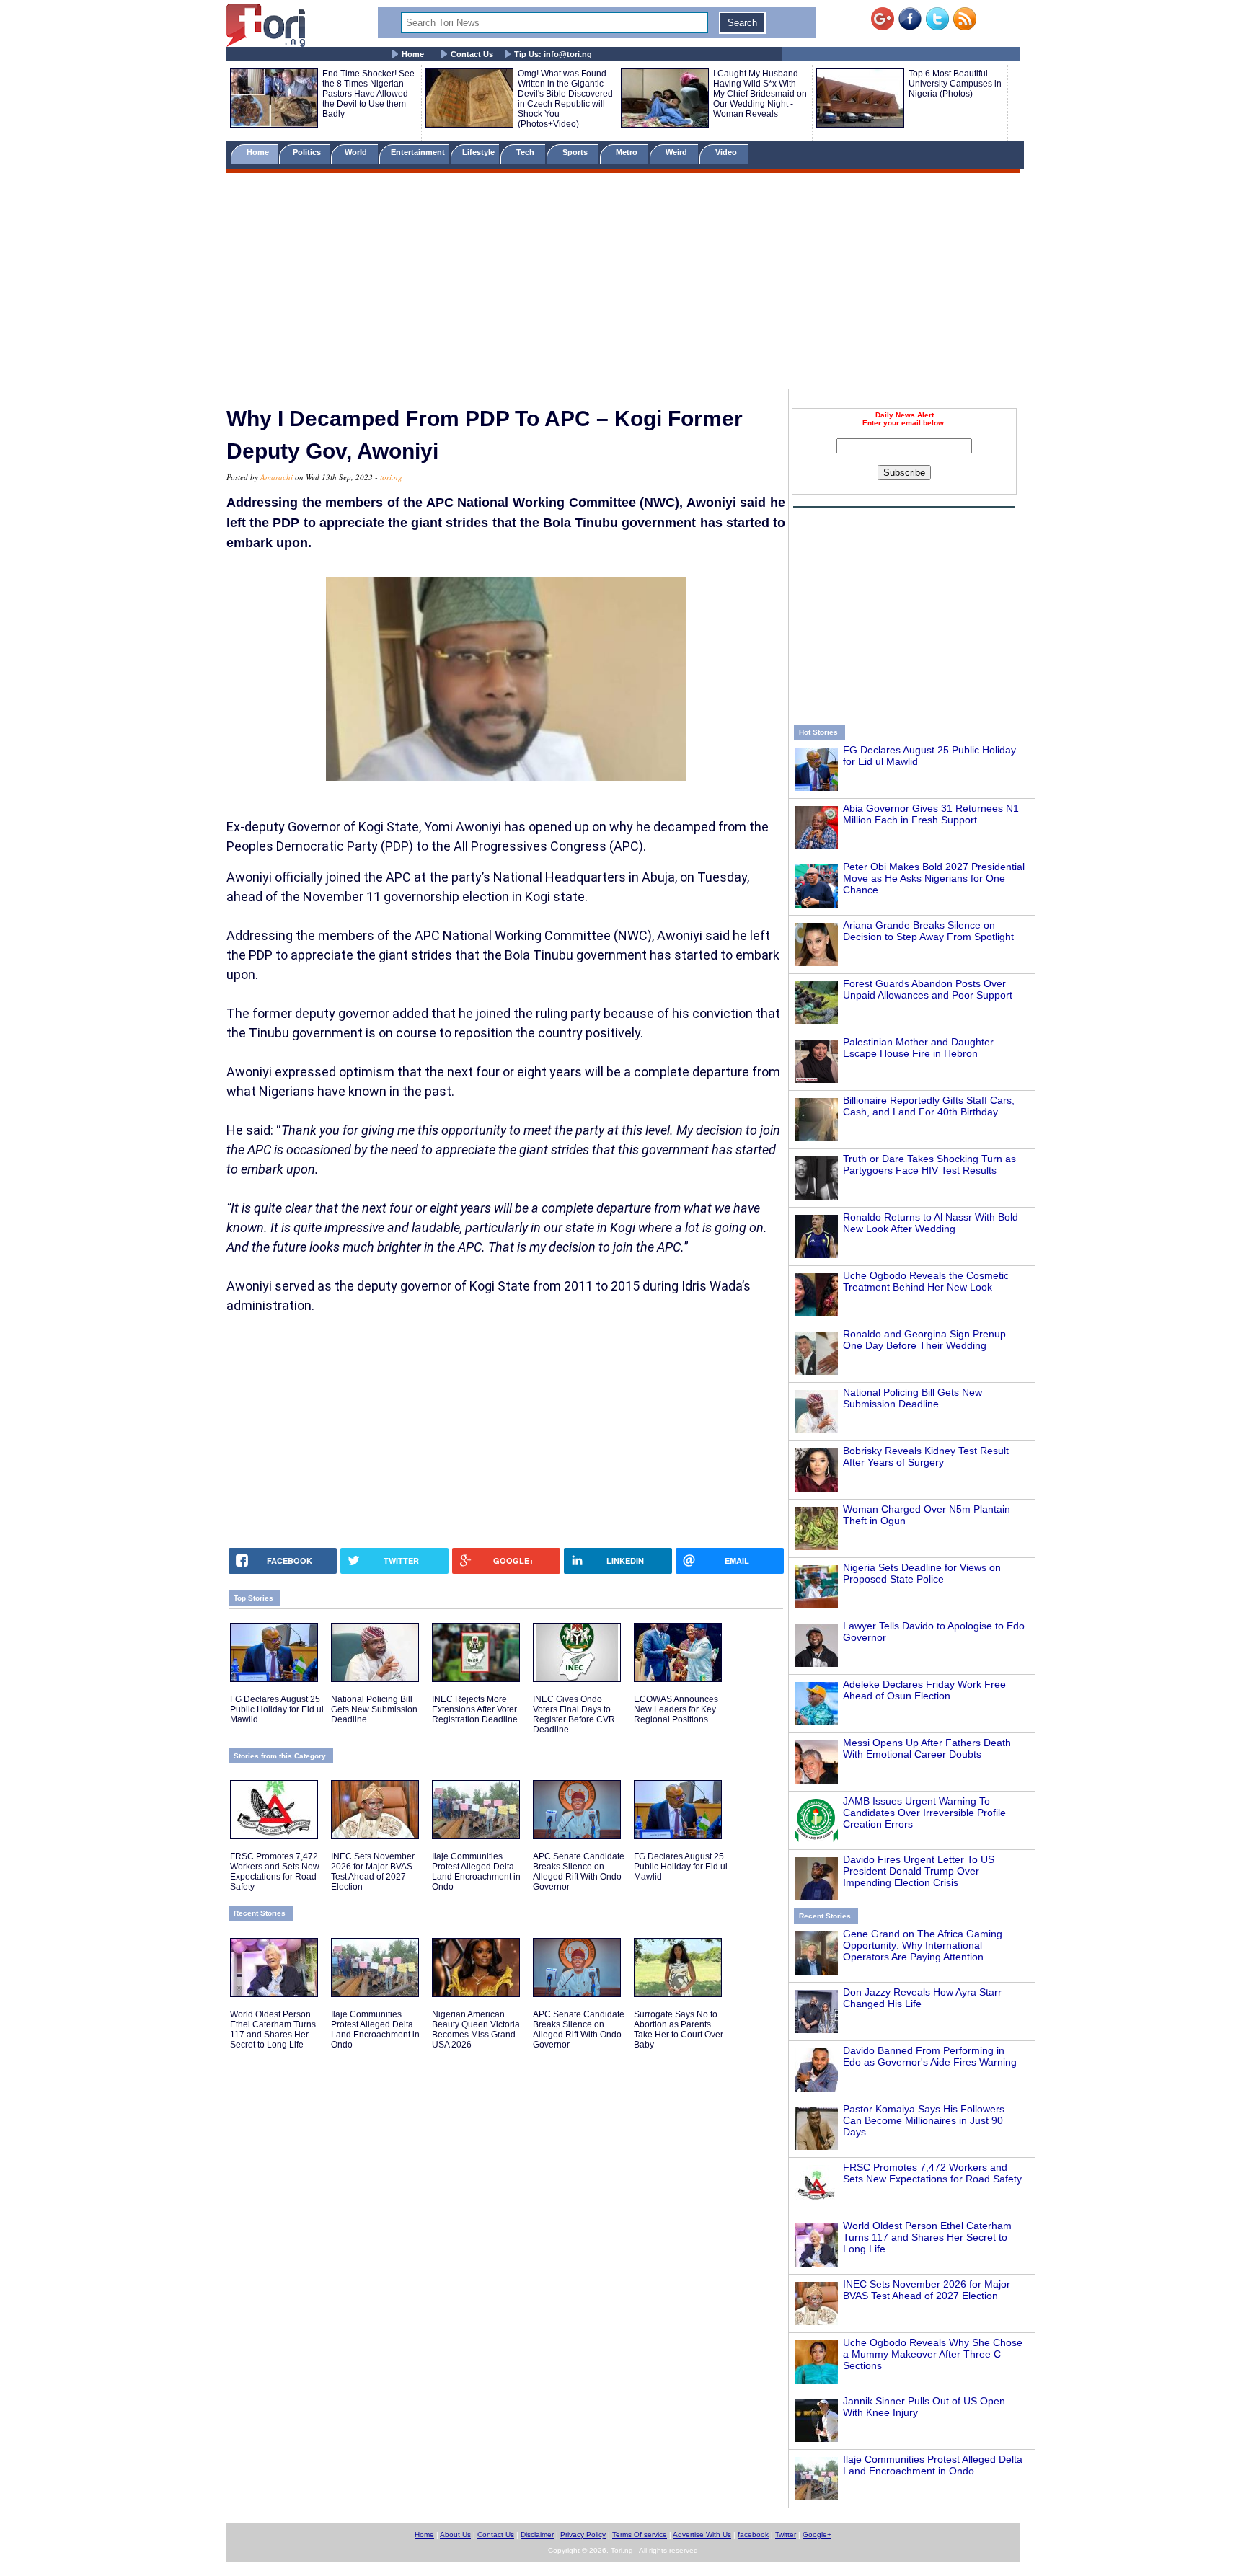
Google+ (817, 2535)
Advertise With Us (702, 2535)
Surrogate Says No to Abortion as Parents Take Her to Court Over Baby (679, 2030)
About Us (455, 2535)
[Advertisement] (623, 283)
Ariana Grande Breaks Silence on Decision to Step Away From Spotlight (928, 931)
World (358, 152)
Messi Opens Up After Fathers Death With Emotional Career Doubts (927, 1748)
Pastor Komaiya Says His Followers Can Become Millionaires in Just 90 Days (924, 2120)
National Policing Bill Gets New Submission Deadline (913, 1398)
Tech (526, 152)
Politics (308, 152)
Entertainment (418, 152)
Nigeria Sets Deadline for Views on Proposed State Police (922, 1573)
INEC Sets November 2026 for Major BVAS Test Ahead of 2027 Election (927, 2290)
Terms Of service (640, 2535)
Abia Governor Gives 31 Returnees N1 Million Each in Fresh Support (931, 814)
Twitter (786, 2535)
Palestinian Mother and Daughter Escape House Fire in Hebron (918, 1048)
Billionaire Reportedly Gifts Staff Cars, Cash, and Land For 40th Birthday (929, 1106)
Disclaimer (537, 2535)
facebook (753, 2535)
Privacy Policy (583, 2535)
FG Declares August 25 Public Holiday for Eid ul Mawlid (277, 1709)
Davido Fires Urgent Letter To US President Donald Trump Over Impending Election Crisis (919, 1871)
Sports (576, 152)
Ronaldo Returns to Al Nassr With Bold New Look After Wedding (931, 1223)
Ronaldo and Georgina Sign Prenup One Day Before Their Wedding (924, 1340)
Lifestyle (478, 152)
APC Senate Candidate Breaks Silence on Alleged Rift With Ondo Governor (579, 1872)
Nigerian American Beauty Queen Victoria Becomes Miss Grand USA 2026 (476, 2030)
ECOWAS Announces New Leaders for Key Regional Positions (676, 1709)
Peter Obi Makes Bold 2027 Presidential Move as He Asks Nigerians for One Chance (934, 878)
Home (413, 54)
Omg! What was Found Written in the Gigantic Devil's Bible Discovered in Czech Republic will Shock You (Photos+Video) (565, 99)
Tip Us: (553, 54)
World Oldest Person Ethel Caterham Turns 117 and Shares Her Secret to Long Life (927, 2237)
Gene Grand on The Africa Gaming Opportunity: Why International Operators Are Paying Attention (923, 1945)
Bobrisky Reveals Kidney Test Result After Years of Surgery (926, 1456)
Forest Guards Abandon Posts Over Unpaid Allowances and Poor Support (928, 989)
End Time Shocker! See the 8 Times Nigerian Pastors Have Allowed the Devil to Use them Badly (368, 94)
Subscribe (904, 473)
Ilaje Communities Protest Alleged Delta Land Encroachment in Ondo (933, 2465)
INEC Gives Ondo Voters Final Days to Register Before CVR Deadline (574, 1714)
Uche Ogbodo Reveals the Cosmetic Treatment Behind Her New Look (926, 1281)
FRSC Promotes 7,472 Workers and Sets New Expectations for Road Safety (932, 2173)
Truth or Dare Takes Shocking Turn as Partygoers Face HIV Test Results (929, 1164)
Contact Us (472, 54)
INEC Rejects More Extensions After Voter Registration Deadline (475, 1709)
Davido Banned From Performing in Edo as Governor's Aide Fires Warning (930, 2056)
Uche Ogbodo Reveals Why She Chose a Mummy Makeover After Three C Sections (933, 2354)
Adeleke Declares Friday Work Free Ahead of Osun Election (924, 1690)
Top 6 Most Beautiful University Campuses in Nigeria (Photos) (955, 84)
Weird (677, 152)
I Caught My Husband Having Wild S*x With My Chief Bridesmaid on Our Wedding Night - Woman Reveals (760, 94)
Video (727, 152)
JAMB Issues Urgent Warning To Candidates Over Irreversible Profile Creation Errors (924, 1813)
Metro (628, 152)
